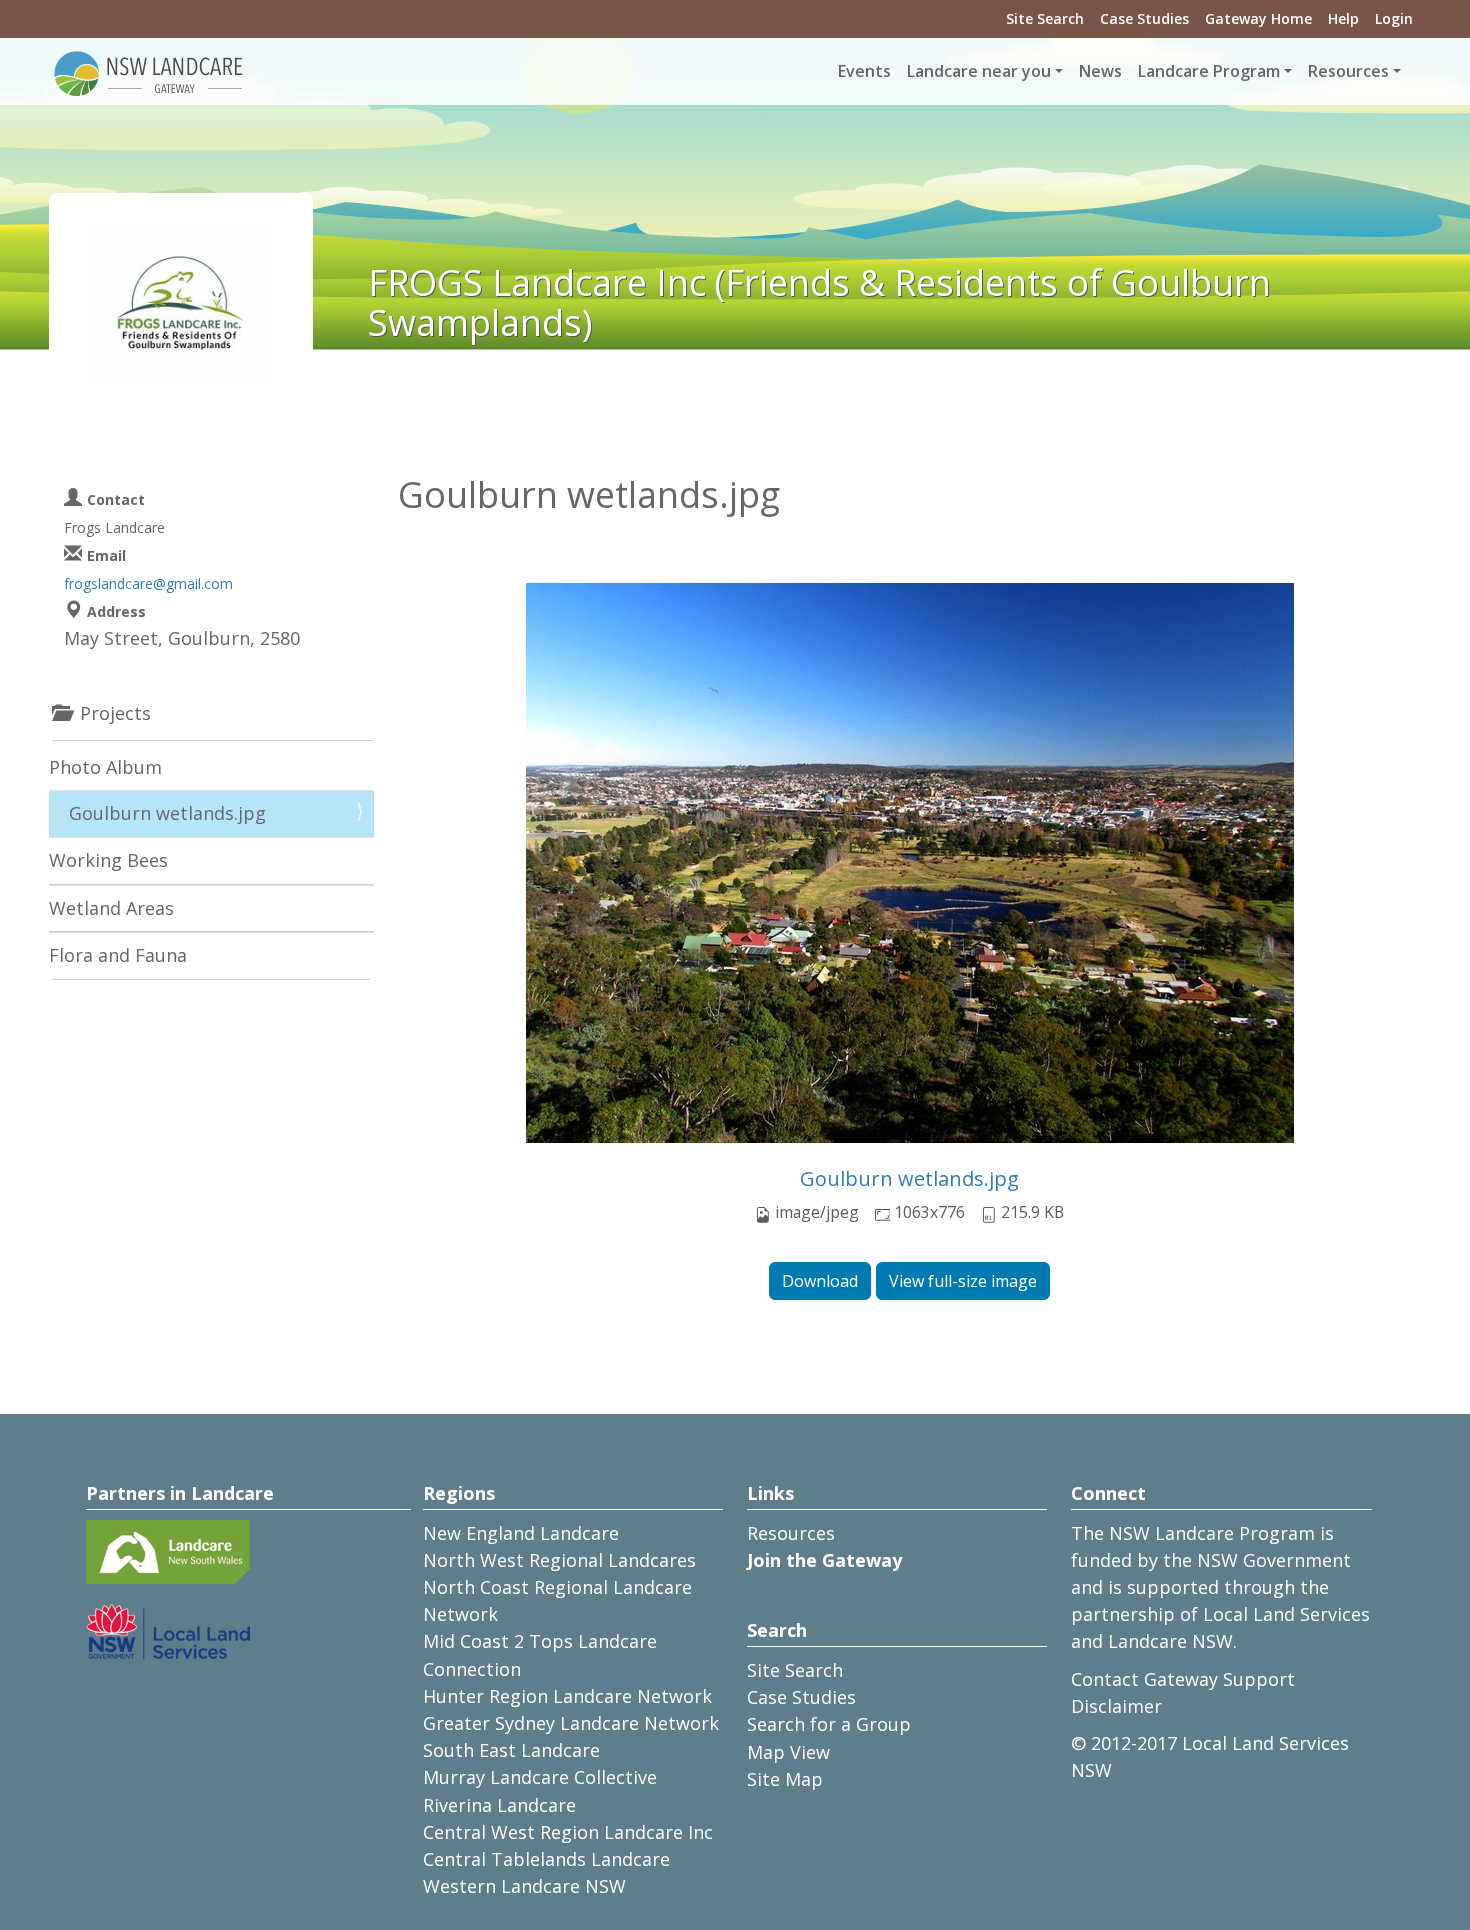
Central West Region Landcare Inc (568, 1832)
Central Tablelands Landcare (546, 1859)
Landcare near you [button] (979, 71)
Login (1394, 18)
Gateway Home (1258, 18)
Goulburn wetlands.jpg (909, 1178)
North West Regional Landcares (559, 1560)
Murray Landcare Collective (540, 1777)
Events (864, 71)
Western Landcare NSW (524, 1886)
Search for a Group (829, 1724)
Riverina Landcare (499, 1805)
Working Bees (108, 860)
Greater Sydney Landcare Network (571, 1723)
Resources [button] (1348, 71)
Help (1343, 18)
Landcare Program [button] (1209, 71)
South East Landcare (511, 1750)
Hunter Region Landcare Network (567, 1696)
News (1100, 71)
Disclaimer (1116, 1706)
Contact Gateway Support (1183, 1679)
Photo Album (105, 767)
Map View (788, 1752)
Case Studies (1144, 18)
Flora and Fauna (118, 955)
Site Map (785, 1779)
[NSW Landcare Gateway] (149, 72)
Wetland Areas (111, 908)
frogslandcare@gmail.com (148, 583)
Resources (791, 1533)
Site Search (1045, 18)
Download (820, 1281)
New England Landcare (521, 1533)
